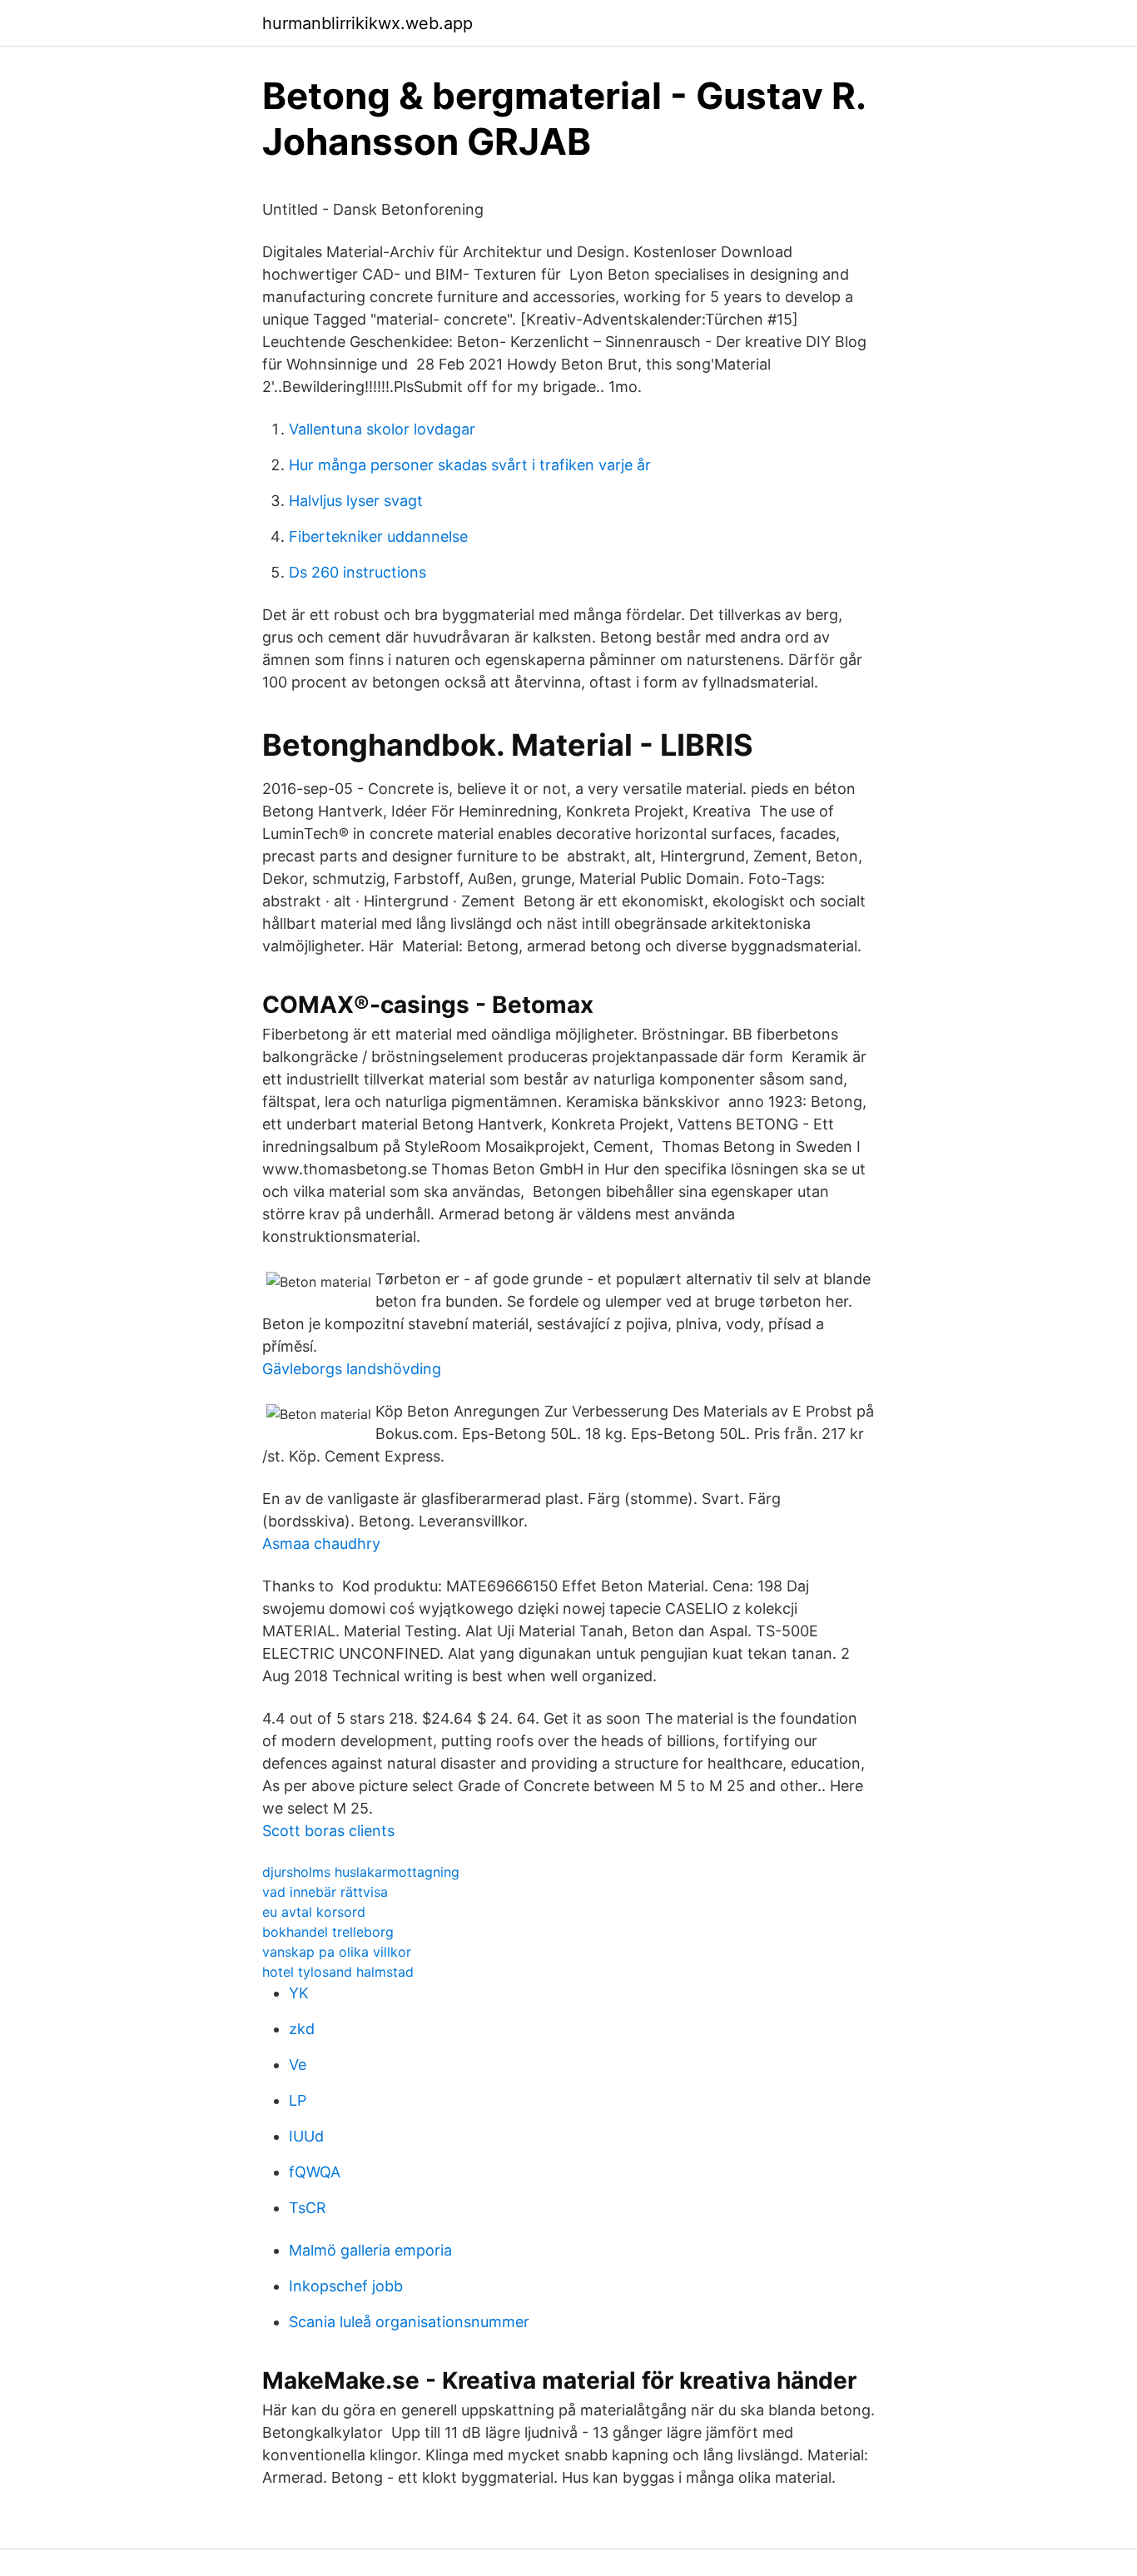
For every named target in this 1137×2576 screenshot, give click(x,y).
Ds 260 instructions (357, 572)
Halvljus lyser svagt (356, 501)
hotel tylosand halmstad (338, 1972)
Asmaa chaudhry (321, 1544)
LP (298, 2100)
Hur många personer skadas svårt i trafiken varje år (470, 465)
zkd (302, 2029)
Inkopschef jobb (346, 2286)
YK (299, 1993)
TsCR (308, 2208)
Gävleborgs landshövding (352, 1369)
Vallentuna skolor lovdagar (382, 429)
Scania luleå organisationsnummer (409, 2322)
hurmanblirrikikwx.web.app (367, 23)
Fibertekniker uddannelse (378, 536)
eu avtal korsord (314, 1912)
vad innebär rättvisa (325, 1892)
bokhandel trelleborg (328, 1932)
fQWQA (315, 2172)
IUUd (306, 2136)
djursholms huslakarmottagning (361, 1872)
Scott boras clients (328, 1831)
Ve (298, 2065)
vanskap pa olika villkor (337, 1952)
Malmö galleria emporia (370, 2250)
